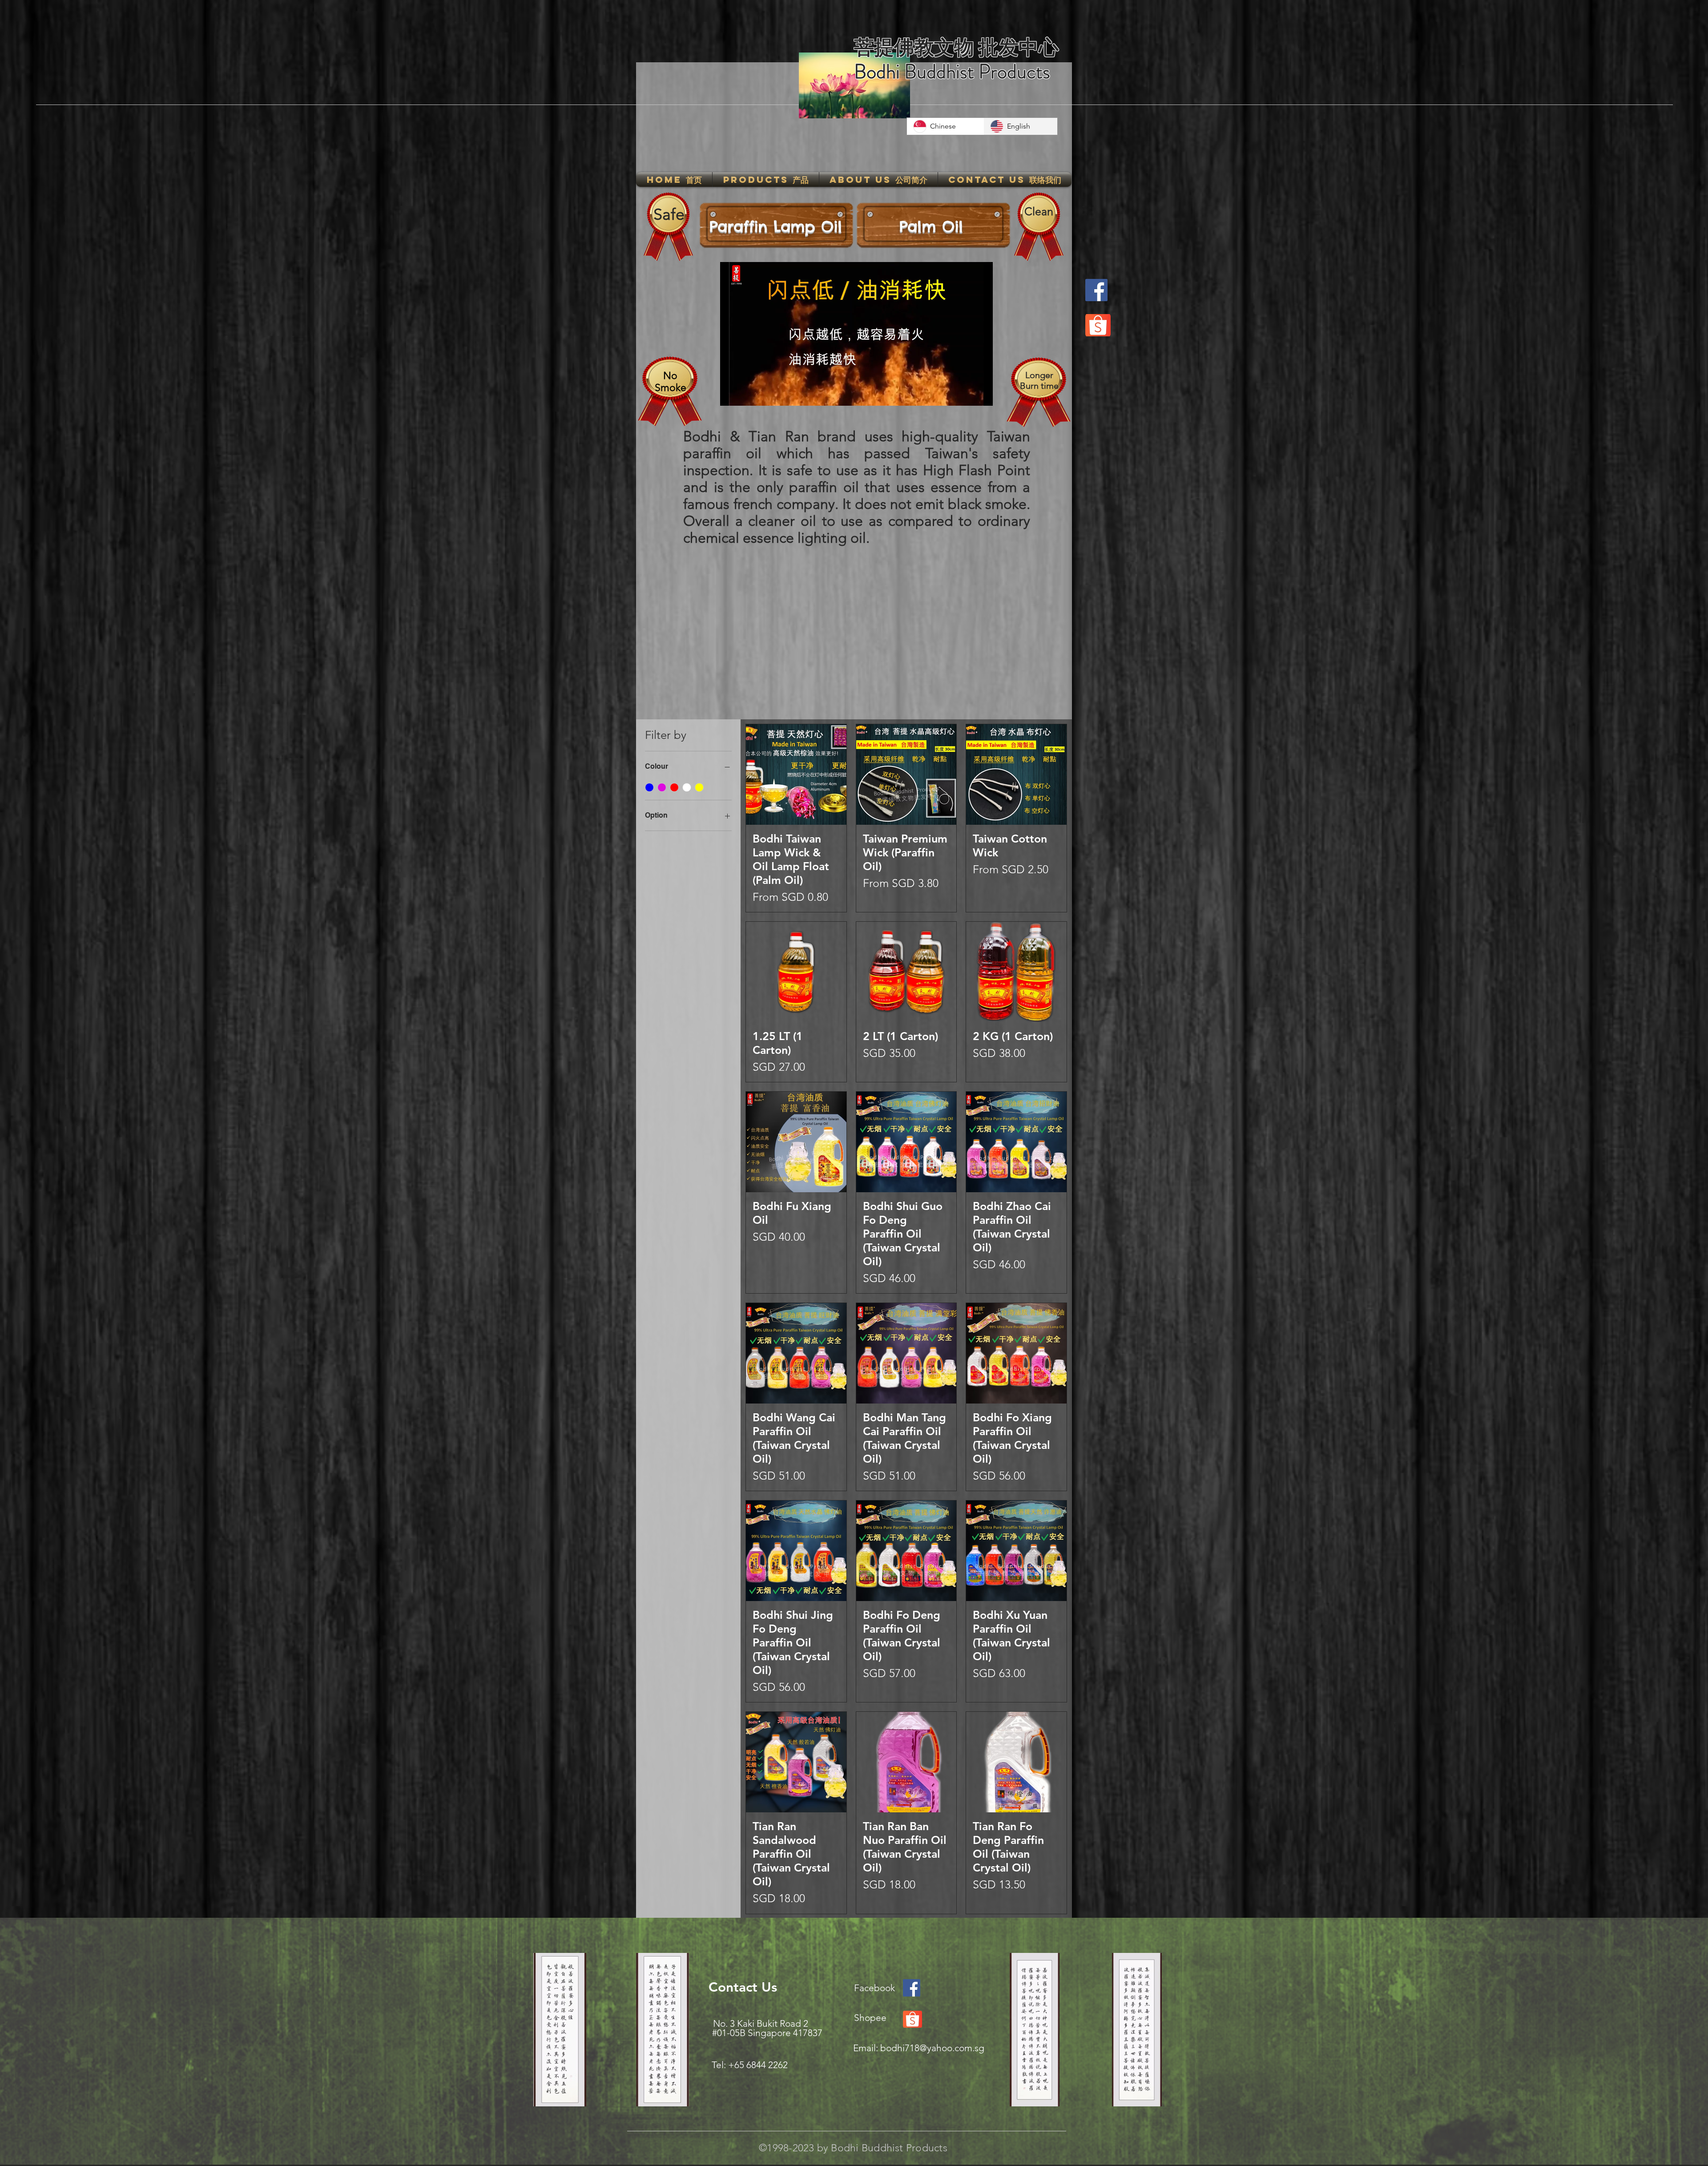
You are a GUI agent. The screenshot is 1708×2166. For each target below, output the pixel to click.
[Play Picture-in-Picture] (966, 394)
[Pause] (732, 394)
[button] (766, 179)
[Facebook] (1096, 290)
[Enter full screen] (981, 394)
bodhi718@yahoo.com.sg (932, 2048)
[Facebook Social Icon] (912, 1988)
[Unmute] (747, 394)
